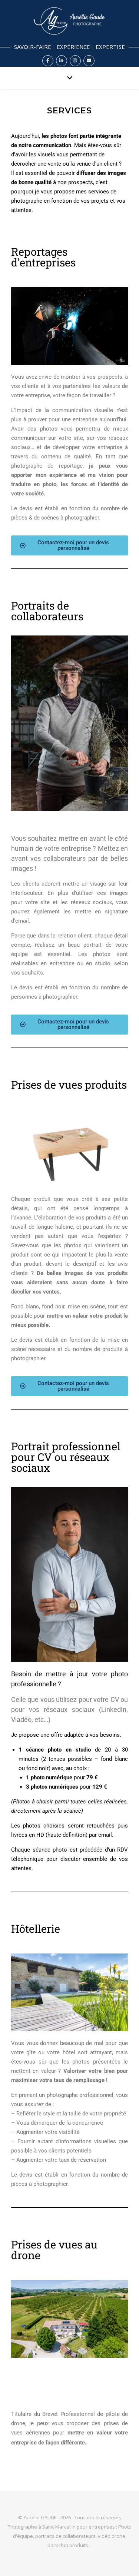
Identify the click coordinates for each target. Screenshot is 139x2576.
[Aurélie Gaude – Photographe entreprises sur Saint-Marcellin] (69, 33)
